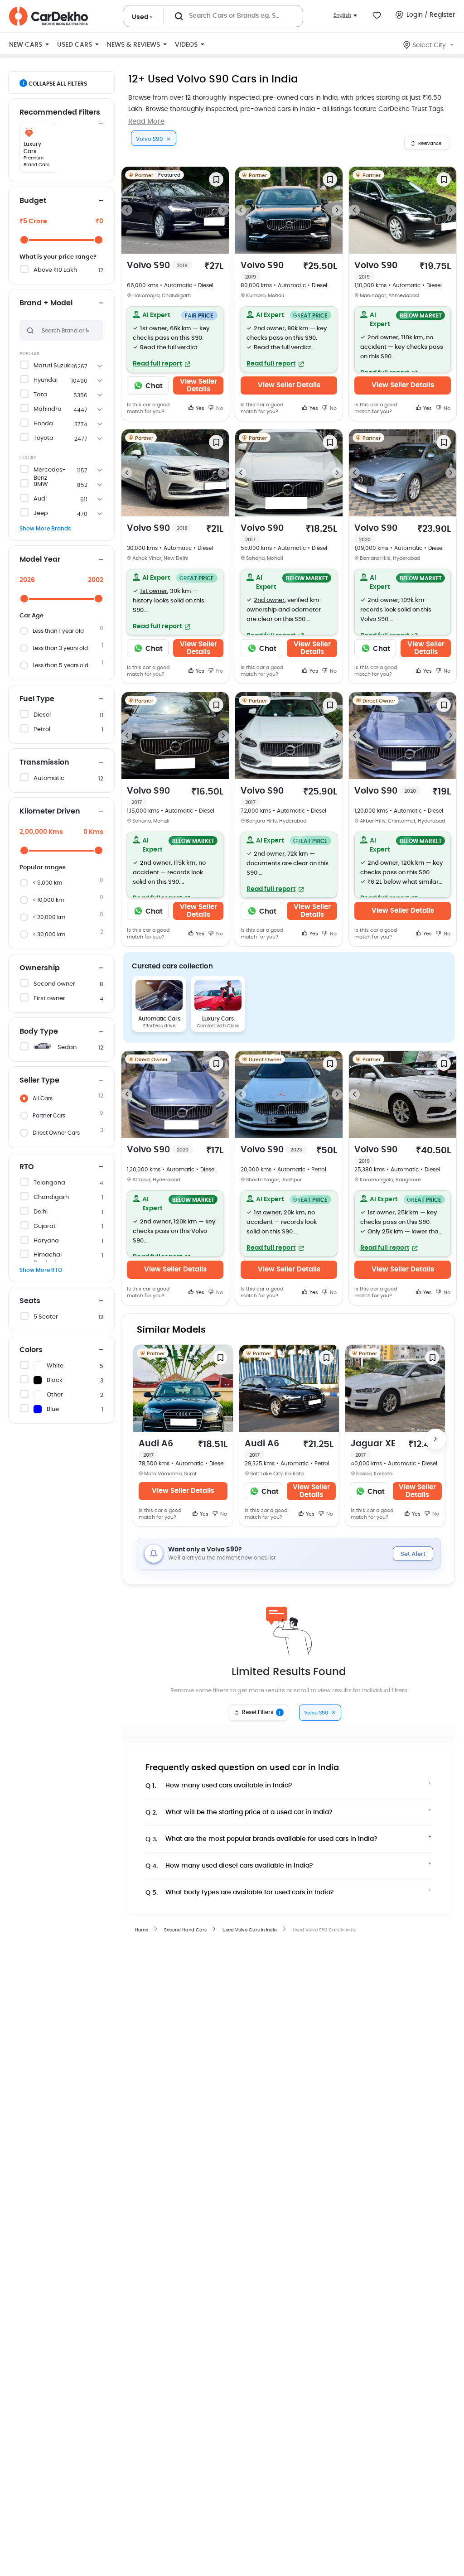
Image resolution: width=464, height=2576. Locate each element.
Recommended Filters (60, 112)
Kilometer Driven (50, 811)
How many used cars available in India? (219, 1786)
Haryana (46, 1241)
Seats (30, 1301)
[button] (175, 339)
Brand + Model (46, 303)
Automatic (49, 778)
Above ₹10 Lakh (55, 270)
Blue (53, 1409)
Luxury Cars (218, 1019)
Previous (127, 210)
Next (223, 210)
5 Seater (46, 1317)
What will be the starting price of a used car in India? (239, 1813)
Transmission (44, 762)
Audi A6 (156, 1449)
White (55, 1366)
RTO (27, 1167)
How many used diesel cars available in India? (229, 1866)
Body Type (39, 1031)
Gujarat (45, 1226)
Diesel (42, 715)
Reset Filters (261, 1713)
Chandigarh (51, 1197)
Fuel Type (37, 699)
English (342, 15)
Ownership (40, 968)
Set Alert (413, 1554)
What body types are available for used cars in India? (240, 1893)
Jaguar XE (373, 1449)
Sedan (67, 1047)
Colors (31, 1350)
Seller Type (39, 1080)
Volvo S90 (157, 266)
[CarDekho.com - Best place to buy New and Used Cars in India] (48, 16)
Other (55, 1395)
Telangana (49, 1183)
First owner (49, 999)
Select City (429, 45)
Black (55, 1380)
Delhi (41, 1212)
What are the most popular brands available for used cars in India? (261, 1839)
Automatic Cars (159, 1019)
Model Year (40, 559)
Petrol (42, 729)
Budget (33, 201)
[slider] (24, 240)
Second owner (54, 984)
